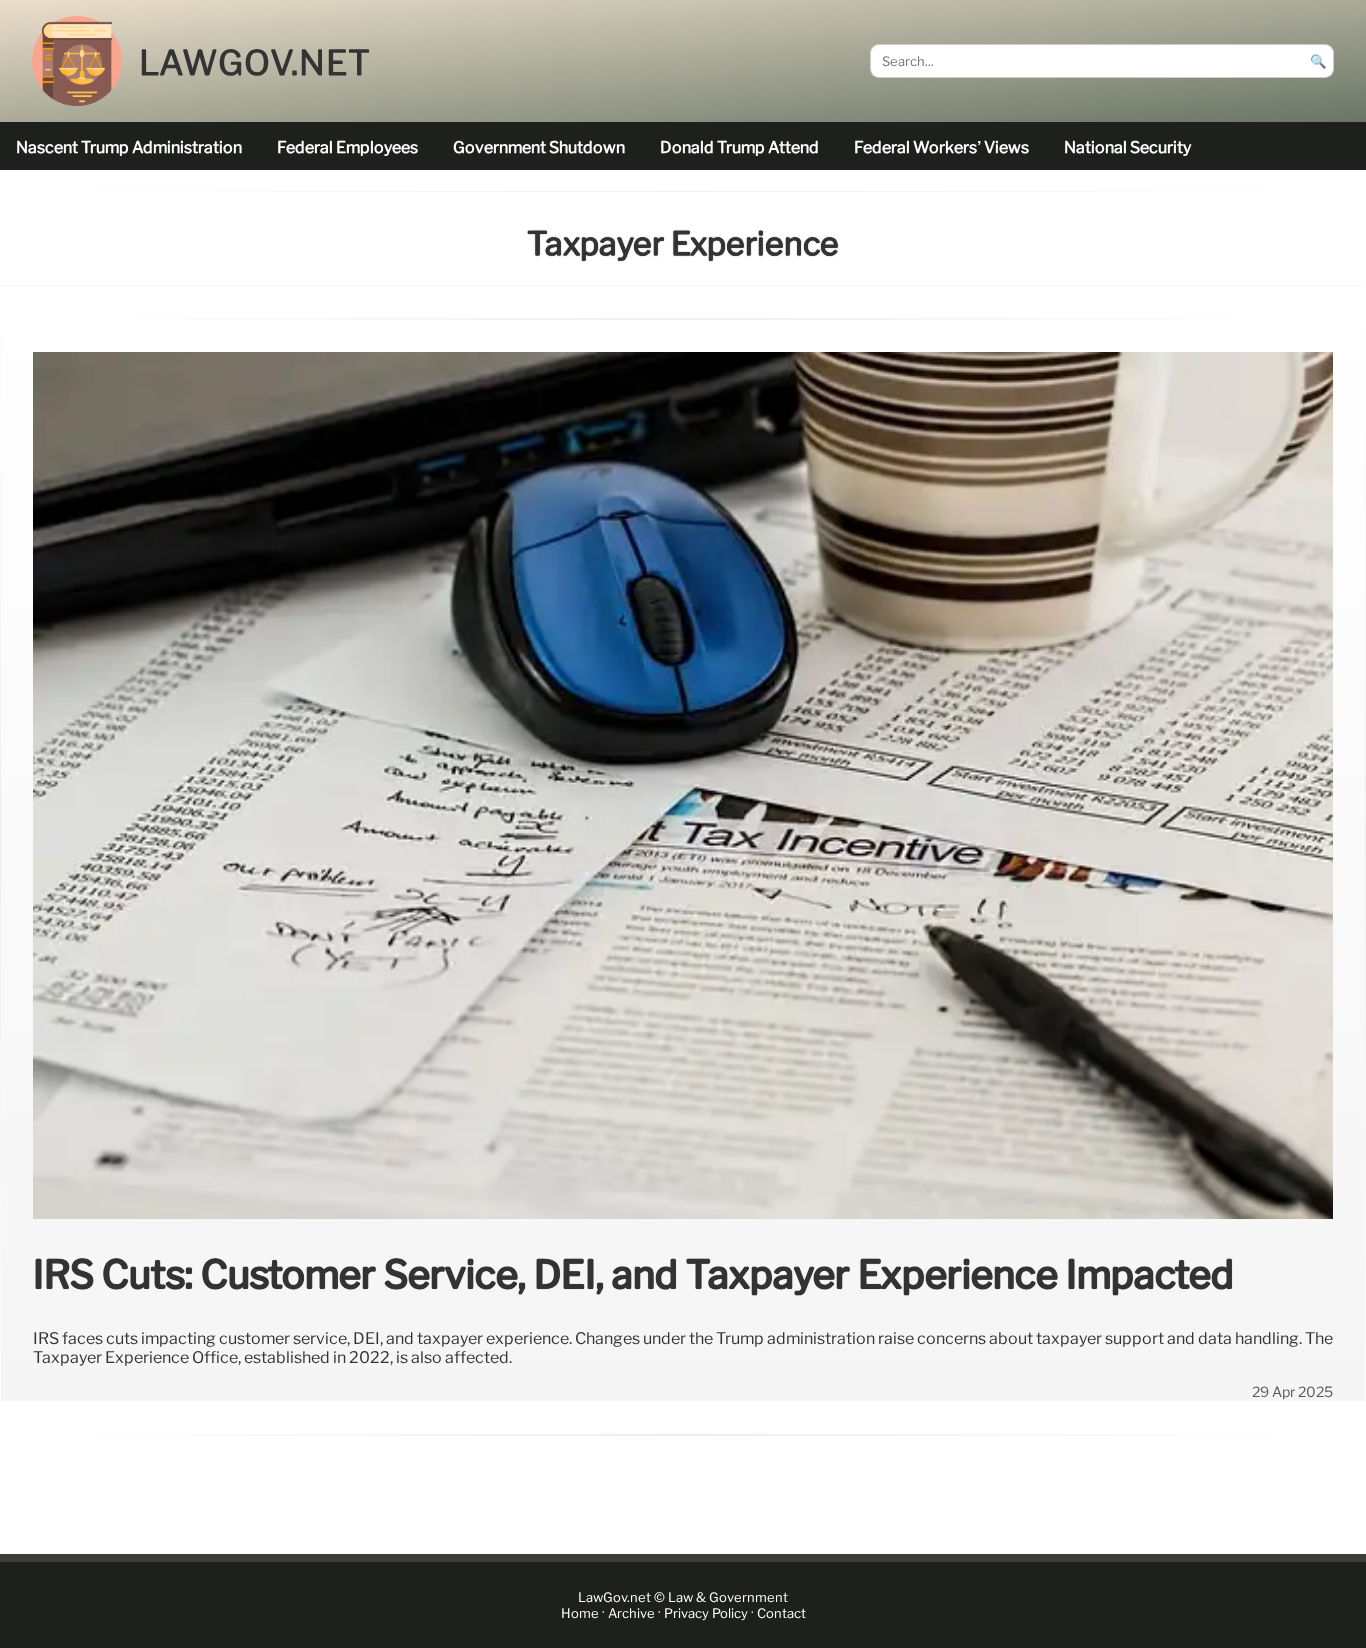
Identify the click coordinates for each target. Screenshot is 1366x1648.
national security (1127, 147)
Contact (781, 1613)
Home (580, 1613)
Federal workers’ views (941, 147)
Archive (631, 1613)
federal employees (347, 147)
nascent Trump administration (129, 147)
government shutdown (539, 147)
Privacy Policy (706, 1613)
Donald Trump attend (739, 147)
